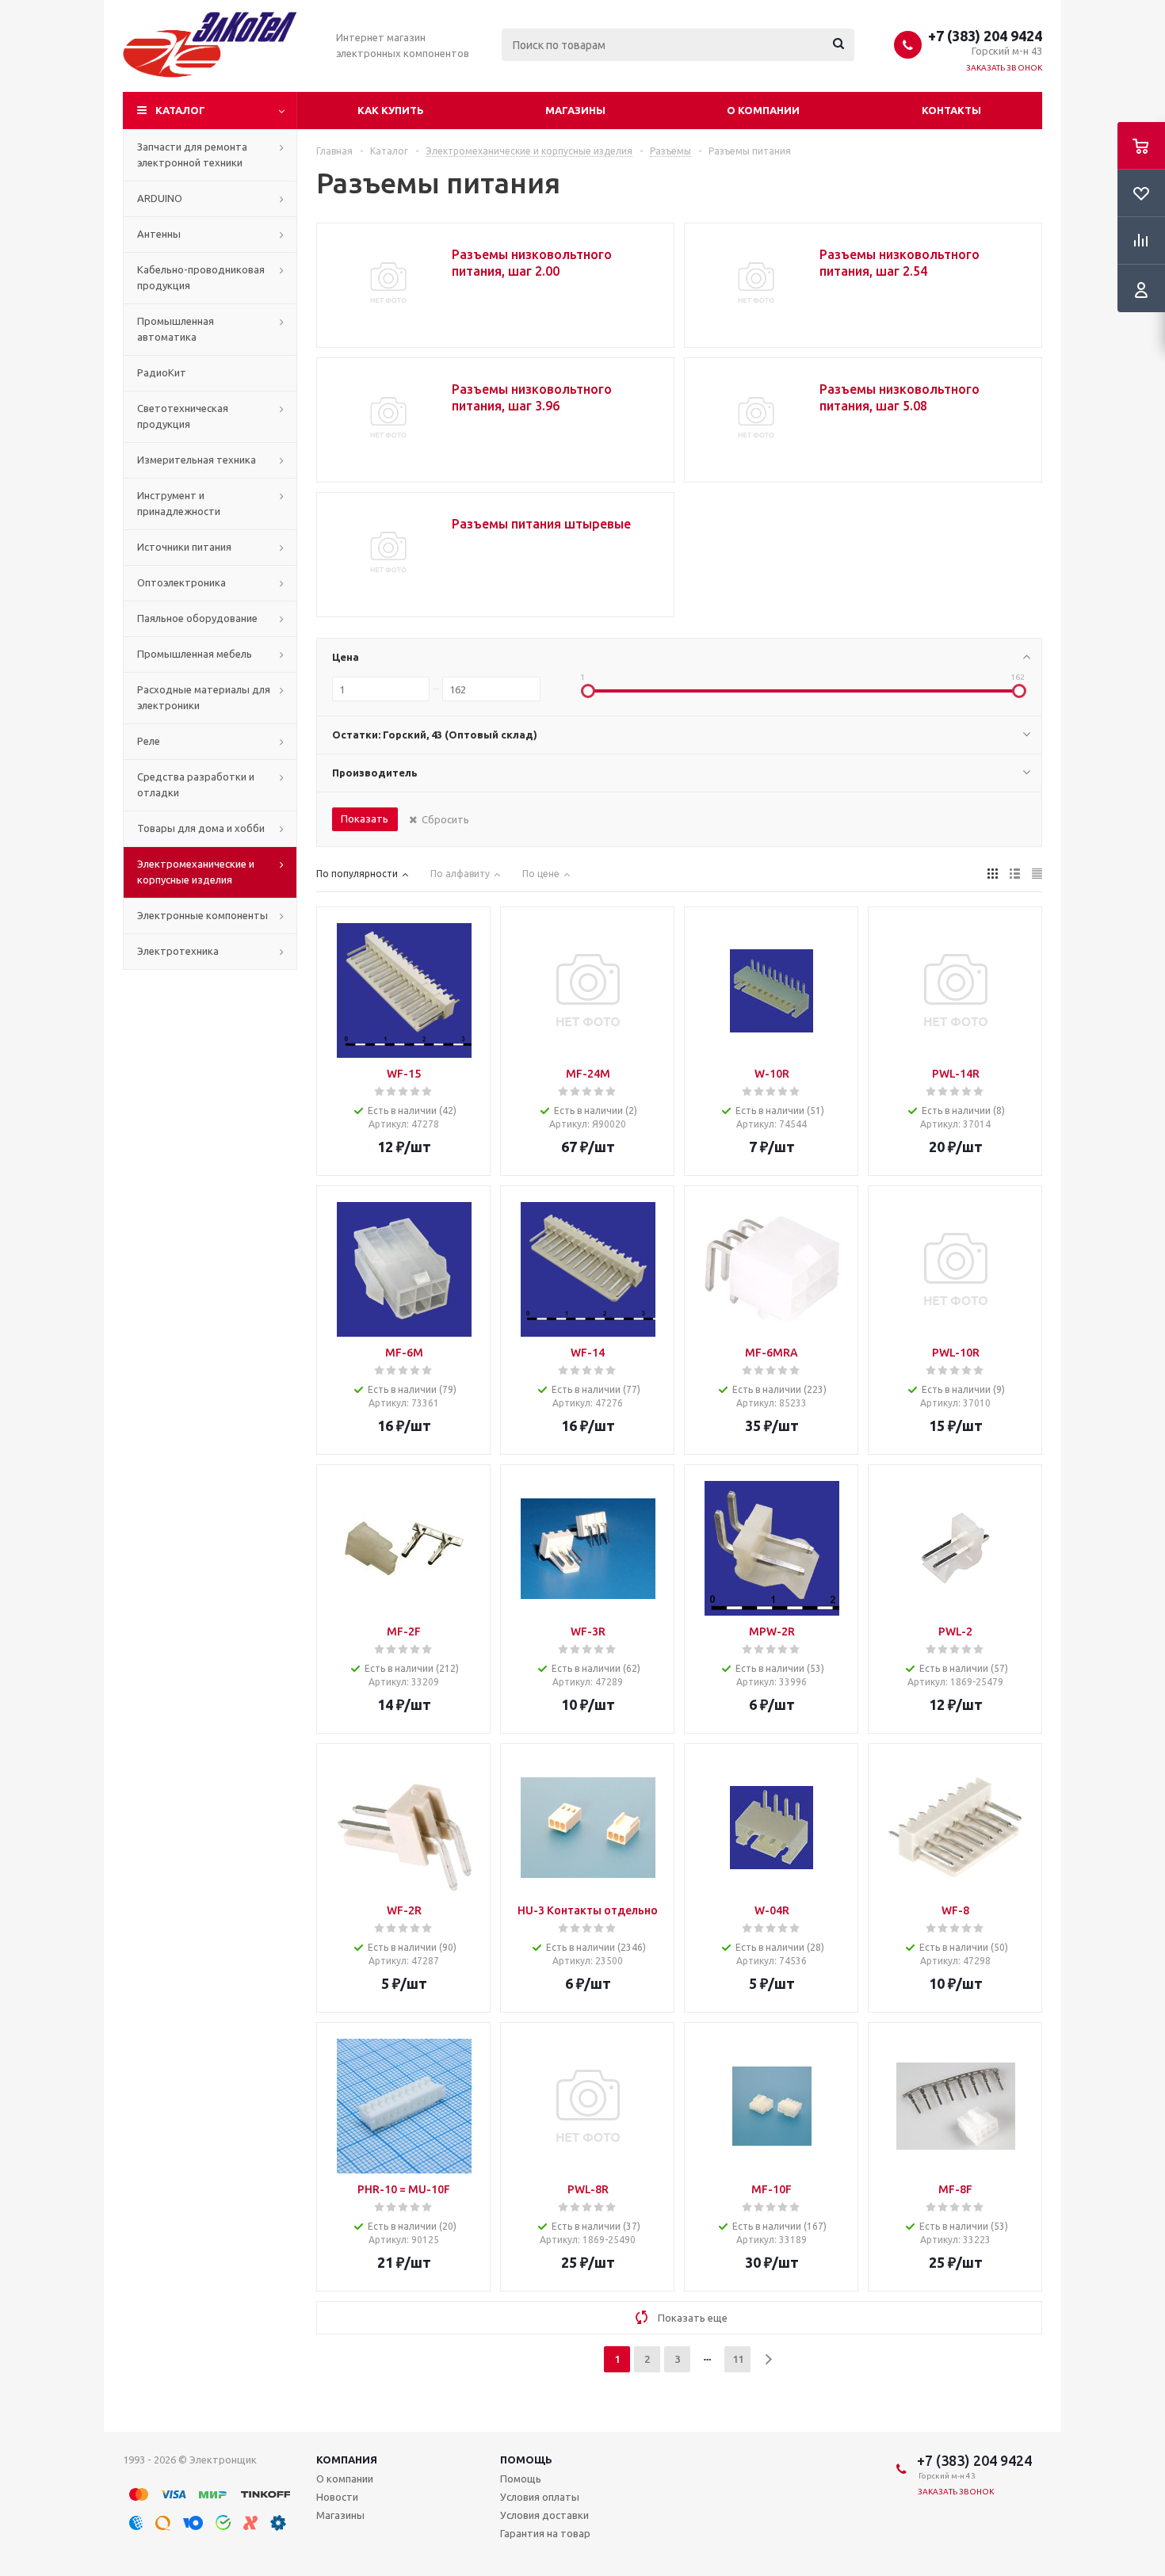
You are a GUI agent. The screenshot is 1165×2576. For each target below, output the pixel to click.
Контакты (951, 110)
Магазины (575, 110)
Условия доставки (544, 2515)
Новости (337, 2497)
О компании (763, 110)
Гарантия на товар (545, 2533)
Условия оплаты (540, 2497)
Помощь (526, 2460)
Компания (347, 2460)
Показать (365, 819)
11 (738, 2359)
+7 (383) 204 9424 (985, 36)
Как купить (391, 110)
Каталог (180, 110)
